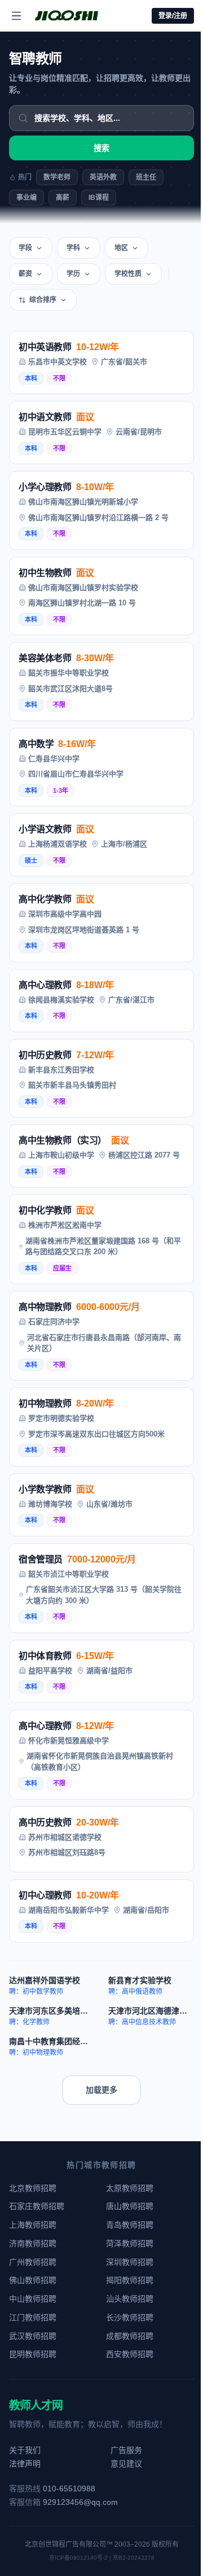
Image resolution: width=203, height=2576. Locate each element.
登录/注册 (173, 16)
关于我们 (25, 2450)
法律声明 (25, 2464)
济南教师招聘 (33, 2243)
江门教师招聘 (33, 2317)
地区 (121, 248)
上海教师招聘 (33, 2225)
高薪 (63, 198)
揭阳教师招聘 (130, 2280)
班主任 (146, 177)
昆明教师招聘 (33, 2354)
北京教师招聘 (33, 2188)
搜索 (101, 148)
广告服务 (126, 2450)
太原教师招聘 (130, 2188)
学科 (73, 248)
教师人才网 (36, 2405)
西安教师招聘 (130, 2354)
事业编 (27, 198)
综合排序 (43, 300)
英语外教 (103, 177)
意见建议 (126, 2464)
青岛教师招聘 (130, 2225)
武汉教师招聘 (33, 2336)
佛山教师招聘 (33, 2280)
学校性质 (128, 274)
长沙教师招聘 (130, 2317)
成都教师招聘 (130, 2336)
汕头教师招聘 (130, 2299)
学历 (73, 274)
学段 (25, 248)
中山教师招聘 (33, 2299)
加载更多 (101, 2090)
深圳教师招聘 (130, 2262)
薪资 (25, 274)
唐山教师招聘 (130, 2206)
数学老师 (57, 177)
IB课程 (99, 198)
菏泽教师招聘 (130, 2243)
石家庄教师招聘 (37, 2206)
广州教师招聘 (33, 2262)
